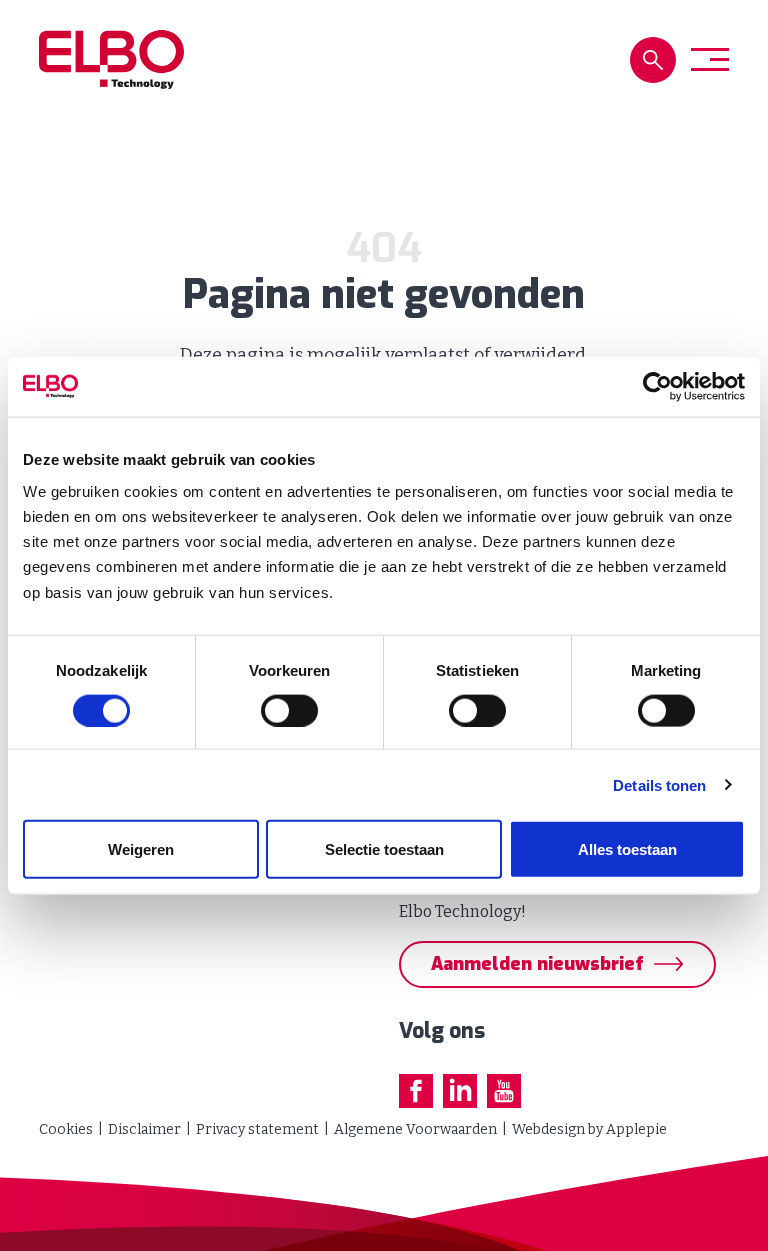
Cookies (66, 1129)
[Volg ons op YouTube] (504, 1091)
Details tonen (659, 784)
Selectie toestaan (384, 849)
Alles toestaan (627, 849)
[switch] (289, 710)
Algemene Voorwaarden (415, 1129)
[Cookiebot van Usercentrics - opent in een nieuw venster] (657, 386)
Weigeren (141, 849)
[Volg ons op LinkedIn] (460, 1091)
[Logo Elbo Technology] (111, 59)
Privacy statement (257, 1129)
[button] (653, 60)
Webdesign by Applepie (589, 1129)
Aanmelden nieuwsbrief (537, 964)
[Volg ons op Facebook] (416, 1091)
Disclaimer (144, 1129)
